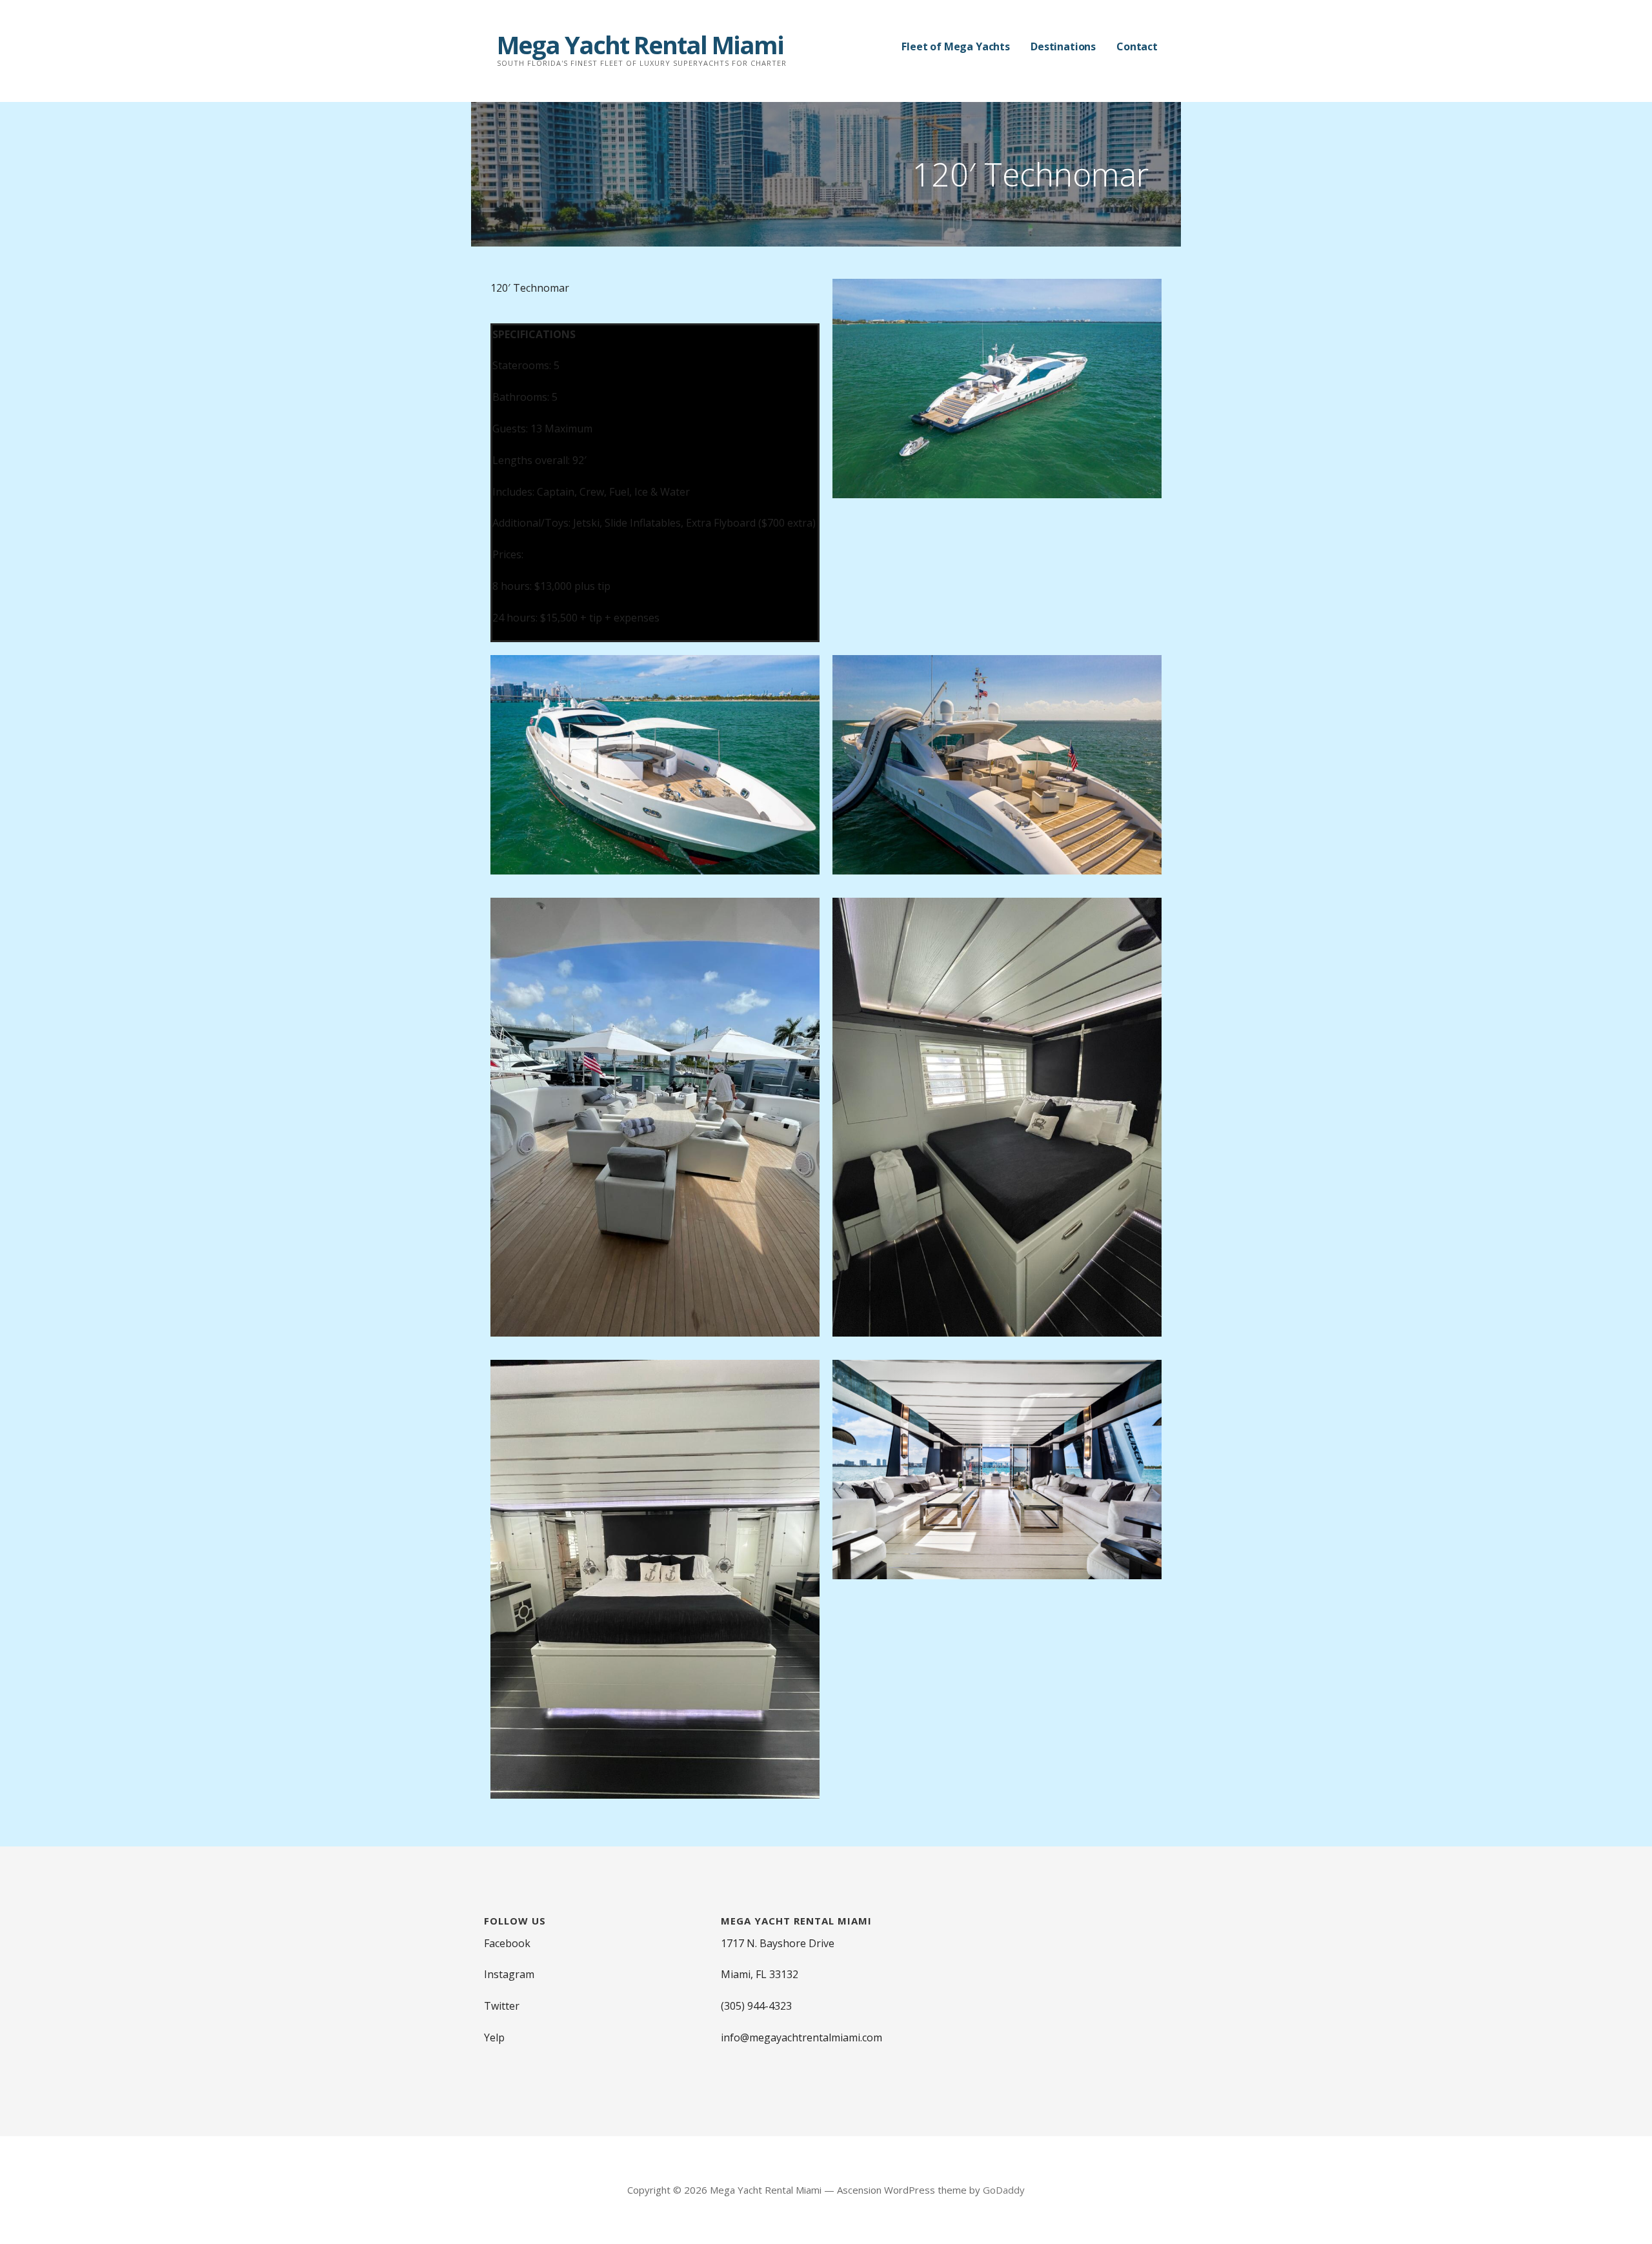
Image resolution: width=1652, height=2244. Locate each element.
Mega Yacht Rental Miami (640, 45)
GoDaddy (1004, 2190)
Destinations (1063, 46)
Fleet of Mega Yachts (956, 46)
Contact (1137, 46)
